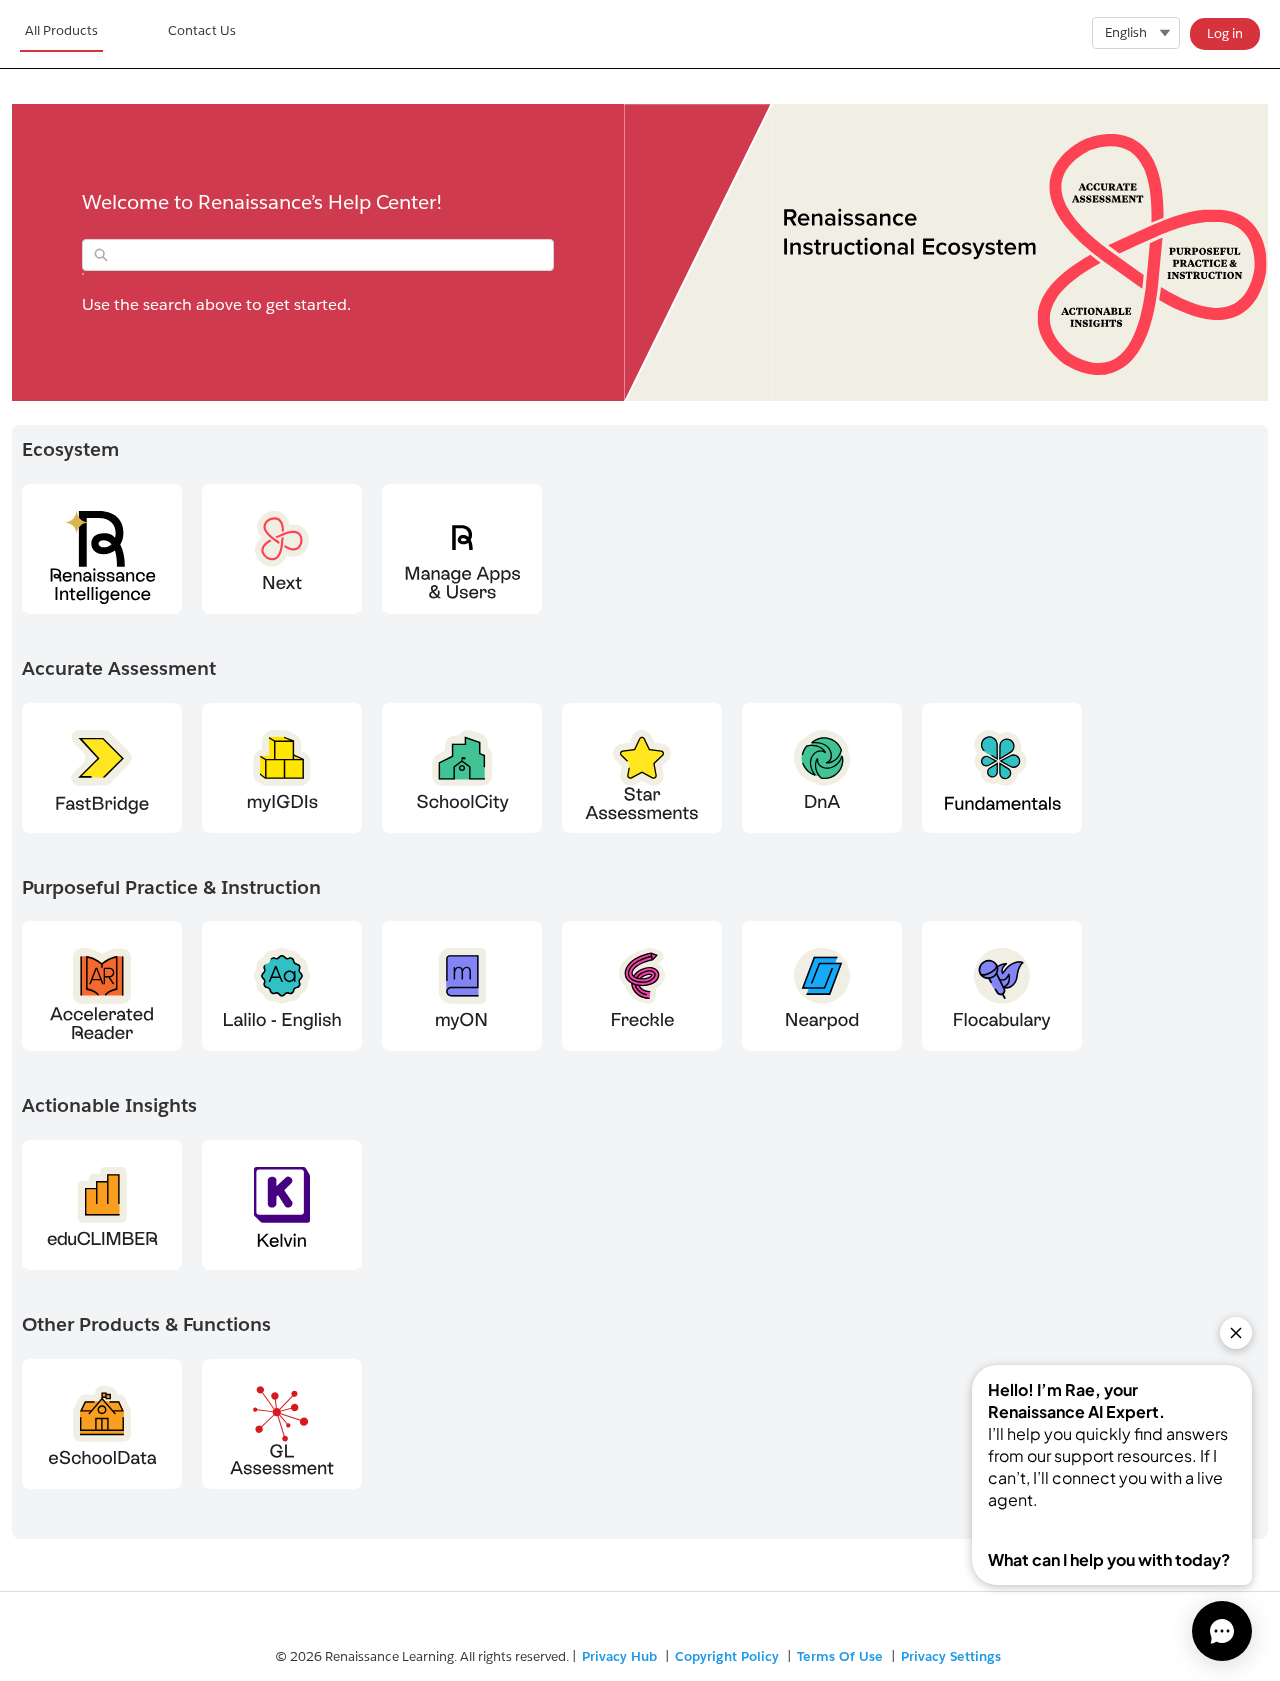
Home (61, 34)
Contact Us (202, 30)
